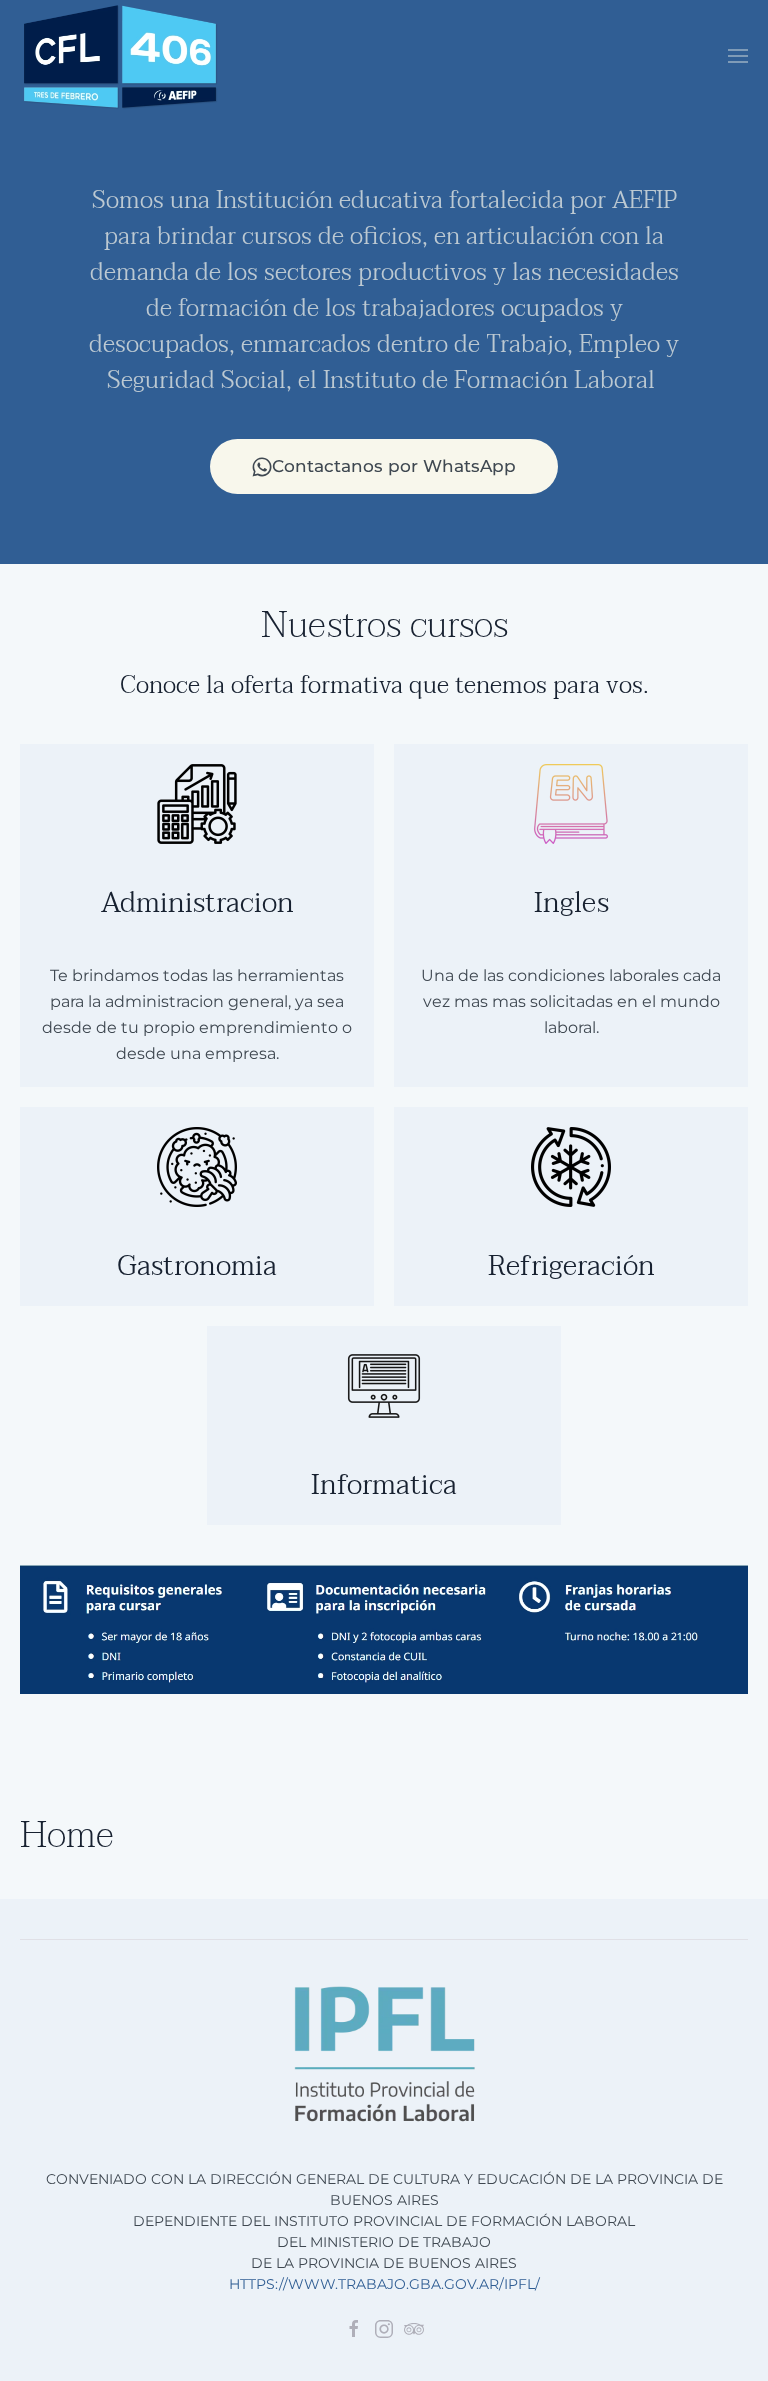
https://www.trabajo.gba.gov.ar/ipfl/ (384, 2284)
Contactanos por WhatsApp (394, 466)
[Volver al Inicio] (120, 56)
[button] (738, 56)
